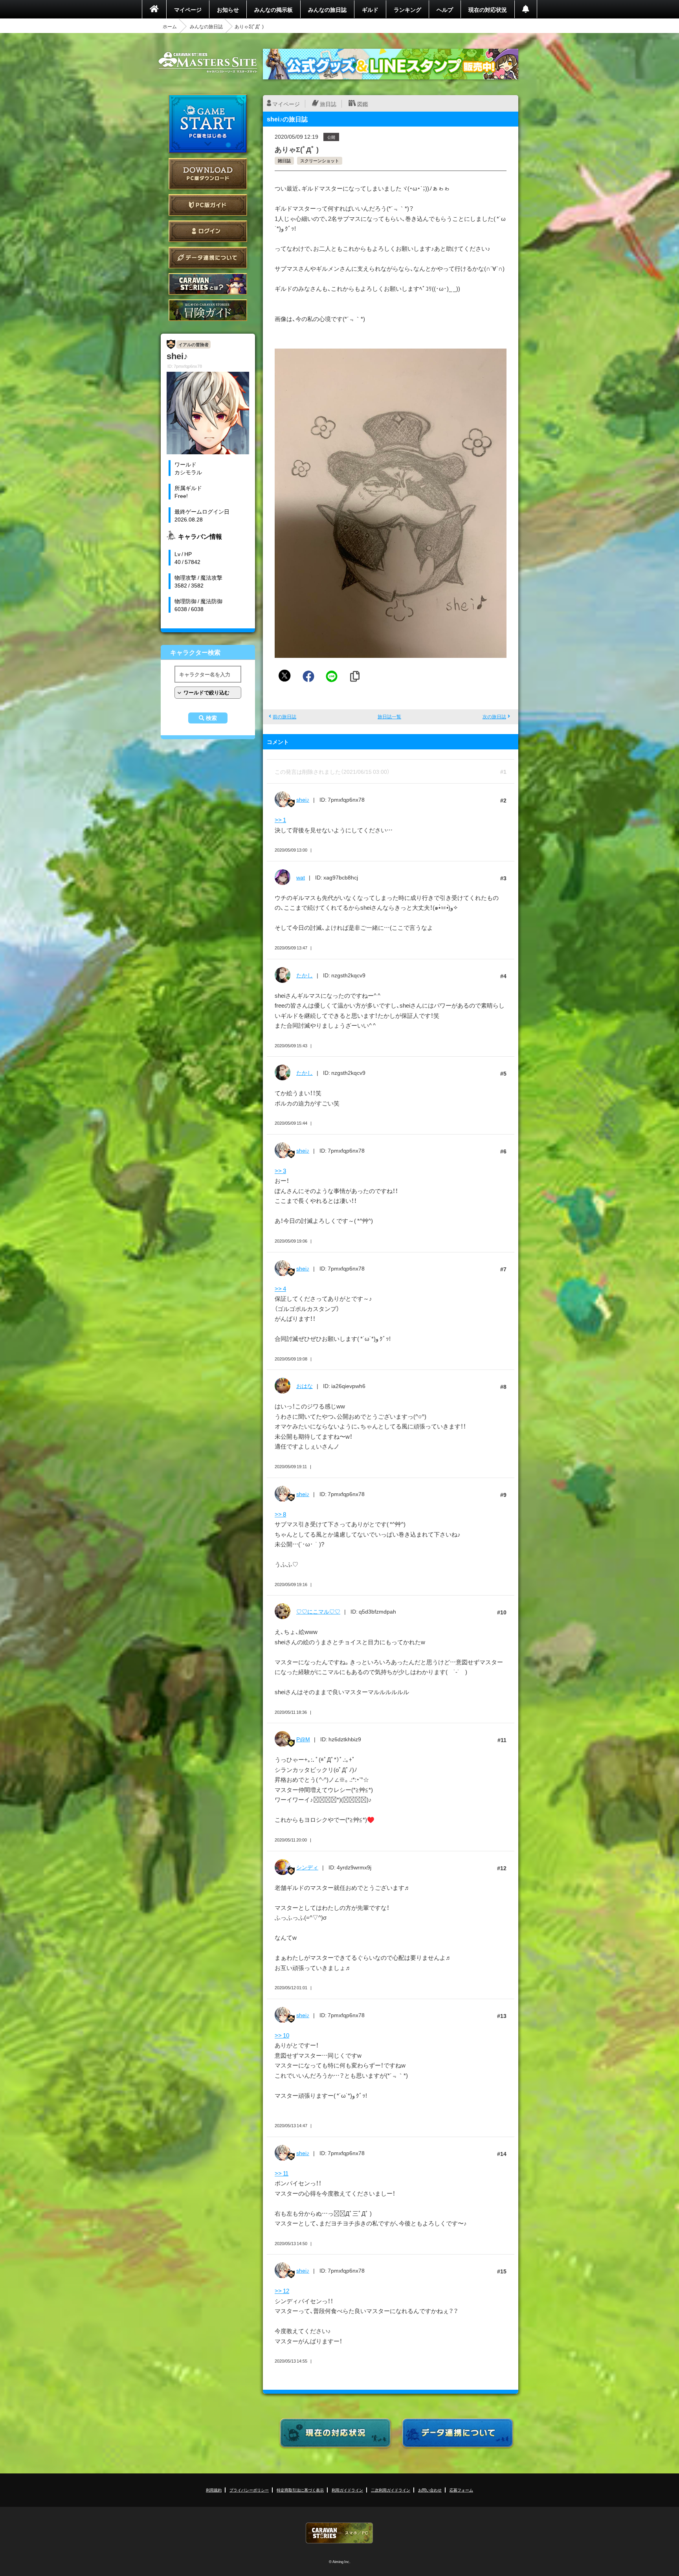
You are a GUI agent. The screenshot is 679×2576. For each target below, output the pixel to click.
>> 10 (282, 2035)
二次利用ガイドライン (391, 2490)
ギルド (370, 9)
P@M (303, 1739)
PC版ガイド (208, 205)
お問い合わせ (430, 2490)
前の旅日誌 (284, 716)
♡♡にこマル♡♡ (318, 1611)
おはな (305, 1386)
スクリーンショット (320, 161)
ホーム (170, 26)
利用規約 (214, 2490)
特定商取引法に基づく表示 (300, 2490)
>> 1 (280, 820)
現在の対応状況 (488, 9)
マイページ (188, 9)
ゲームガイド (208, 310)
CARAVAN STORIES (339, 2533)
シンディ (307, 1867)
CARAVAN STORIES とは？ (208, 284)
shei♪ (303, 799)
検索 (211, 718)
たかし (305, 975)
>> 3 (280, 1171)
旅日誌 (328, 104)
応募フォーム (461, 2490)
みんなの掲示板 (273, 9)
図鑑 (363, 104)
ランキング (407, 9)
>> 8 (280, 1514)
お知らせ (228, 9)
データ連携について (208, 258)
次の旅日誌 (494, 716)
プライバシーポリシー (249, 2490)
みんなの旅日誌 (327, 9)
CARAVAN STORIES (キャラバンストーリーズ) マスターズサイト (208, 62)
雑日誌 (284, 161)
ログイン (208, 231)
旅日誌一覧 (389, 716)
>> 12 (282, 2291)
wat (301, 877)
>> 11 (282, 2173)
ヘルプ (445, 9)
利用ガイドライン (347, 2490)
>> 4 (280, 1289)
